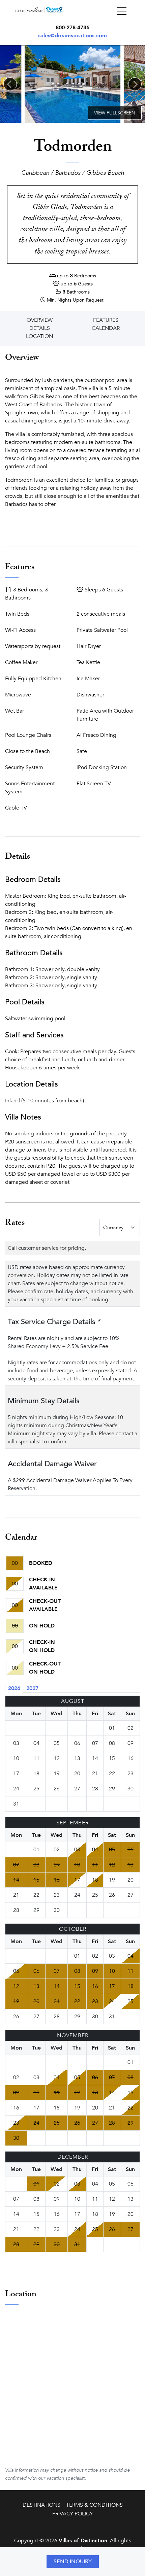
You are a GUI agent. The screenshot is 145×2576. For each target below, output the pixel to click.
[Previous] (10, 84)
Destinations (41, 2505)
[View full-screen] (115, 113)
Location (39, 336)
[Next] (135, 84)
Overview (40, 320)
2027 (32, 1688)
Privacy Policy (72, 2514)
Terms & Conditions (94, 2505)
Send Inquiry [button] (73, 2562)
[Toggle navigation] (122, 11)
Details (40, 328)
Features (106, 320)
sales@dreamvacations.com (72, 36)
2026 (14, 1688)
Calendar (106, 328)
